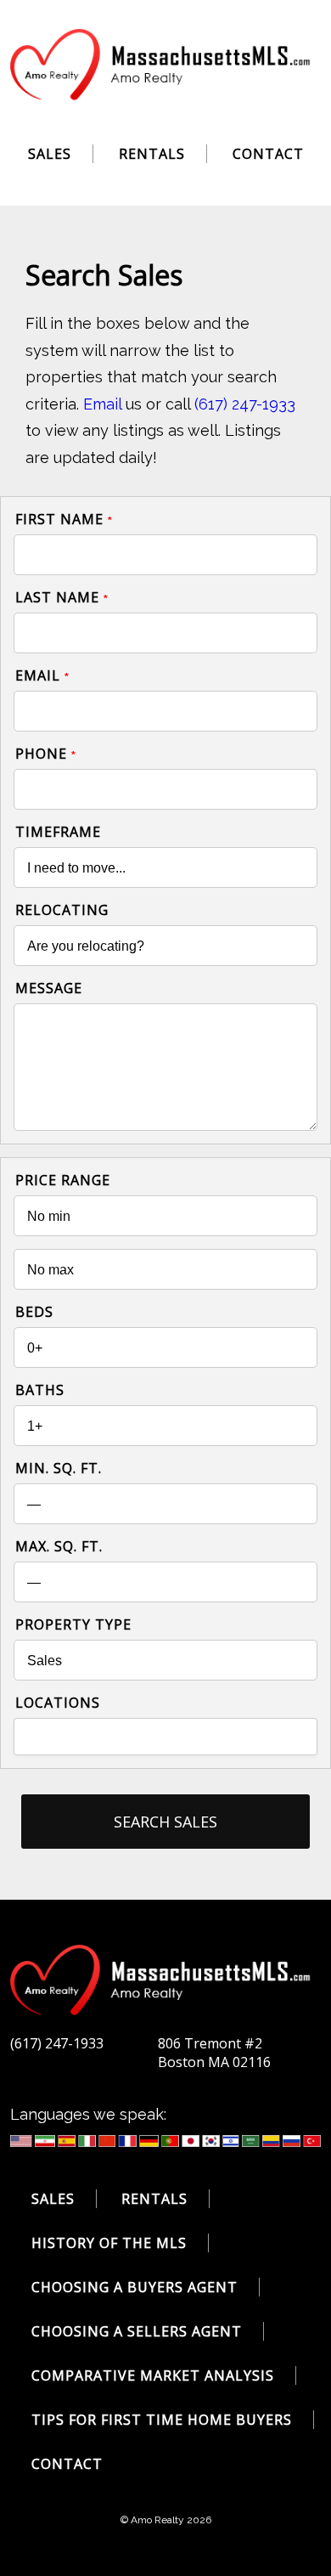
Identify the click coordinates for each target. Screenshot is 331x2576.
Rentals (152, 154)
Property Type (73, 1624)
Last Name (62, 597)
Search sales (165, 1822)
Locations (58, 1703)
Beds (34, 1312)
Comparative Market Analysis (153, 2375)
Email (102, 404)
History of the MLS (109, 2243)
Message (49, 988)
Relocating (62, 910)
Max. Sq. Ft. (59, 1546)
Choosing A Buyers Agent (135, 2287)
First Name (64, 519)
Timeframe (58, 832)
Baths (40, 1390)
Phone (46, 754)
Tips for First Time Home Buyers (162, 2420)
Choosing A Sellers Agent (137, 2331)
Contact (268, 154)
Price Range (63, 1180)
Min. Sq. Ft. (59, 1468)
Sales (50, 154)
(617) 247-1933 (245, 404)
